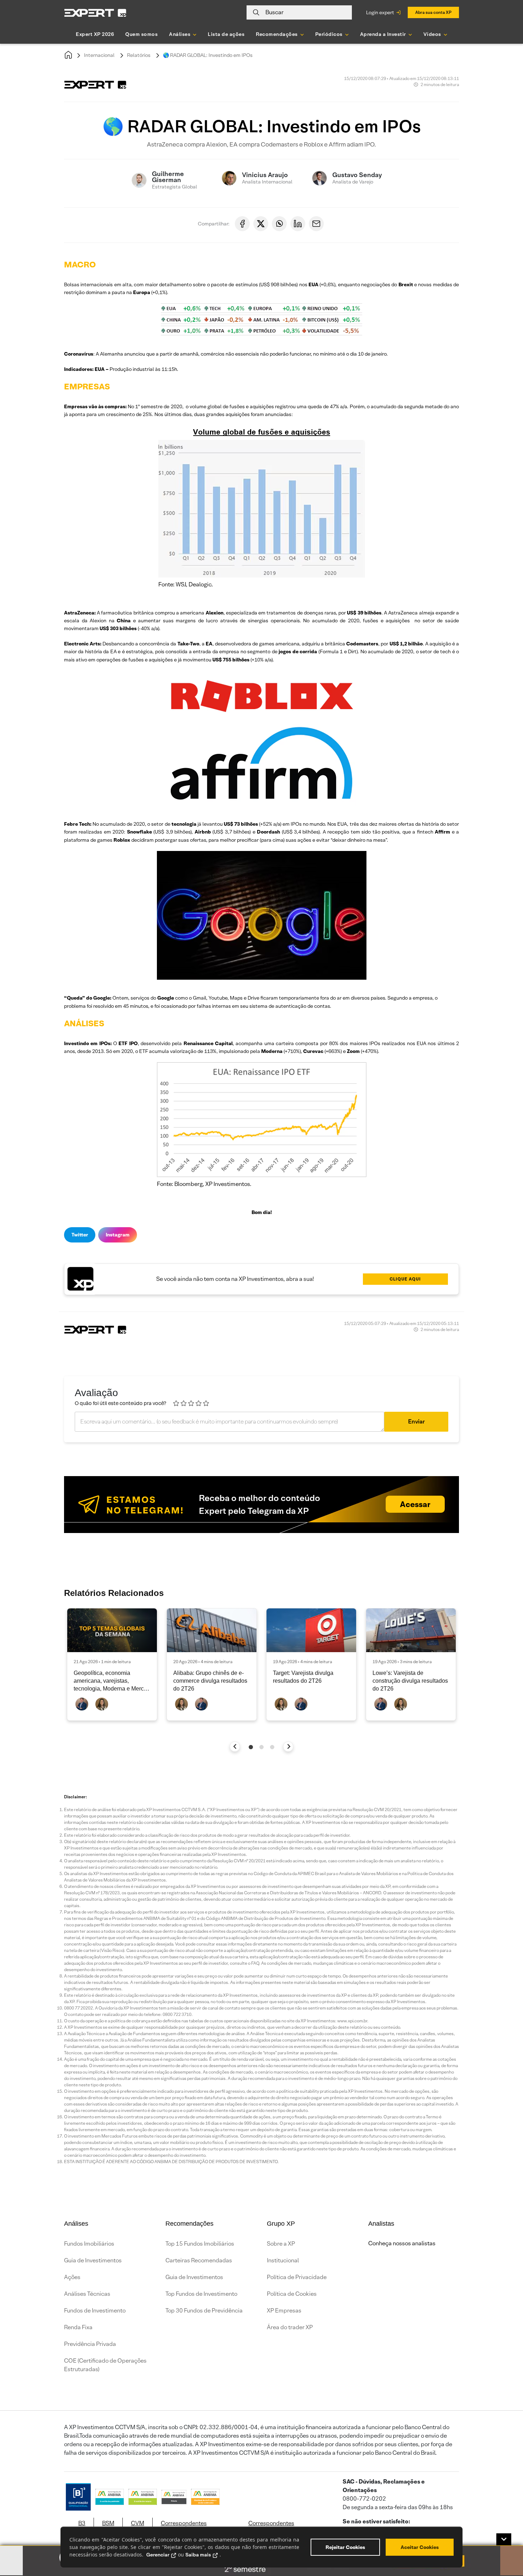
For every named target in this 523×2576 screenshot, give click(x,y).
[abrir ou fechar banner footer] (504, 2539)
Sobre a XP (281, 2244)
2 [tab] (261, 1747)
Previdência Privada (90, 2344)
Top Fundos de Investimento (201, 2294)
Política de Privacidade (297, 2277)
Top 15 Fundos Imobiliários (200, 2244)
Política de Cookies (292, 2294)
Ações (72, 2277)
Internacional (99, 55)
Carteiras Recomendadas (199, 2260)
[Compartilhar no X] (261, 224)
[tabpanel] (112, 1664)
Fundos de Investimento (95, 2311)
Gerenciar (158, 2555)
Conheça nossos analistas (402, 2243)
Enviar (416, 1422)
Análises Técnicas (87, 2294)
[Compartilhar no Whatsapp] (279, 224)
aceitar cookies (420, 2547)
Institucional (283, 2260)
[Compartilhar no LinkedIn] (298, 224)
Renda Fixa (78, 2327)
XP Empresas (284, 2311)
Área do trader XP (290, 2327)
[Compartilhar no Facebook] (242, 224)
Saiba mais (198, 2555)
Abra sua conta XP (433, 12)
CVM (138, 2523)
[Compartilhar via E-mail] (316, 224)
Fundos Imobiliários (89, 2244)
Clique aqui (405, 1279)
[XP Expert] (95, 13)
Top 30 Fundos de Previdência (204, 2311)
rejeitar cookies (345, 2547)
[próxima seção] (288, 1747)
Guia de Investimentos (93, 2260)
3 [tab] (272, 1747)
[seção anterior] (235, 1747)
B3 (82, 2523)
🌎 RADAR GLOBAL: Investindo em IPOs (208, 55)
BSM (108, 2523)
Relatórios (139, 55)
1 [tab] (251, 1747)
